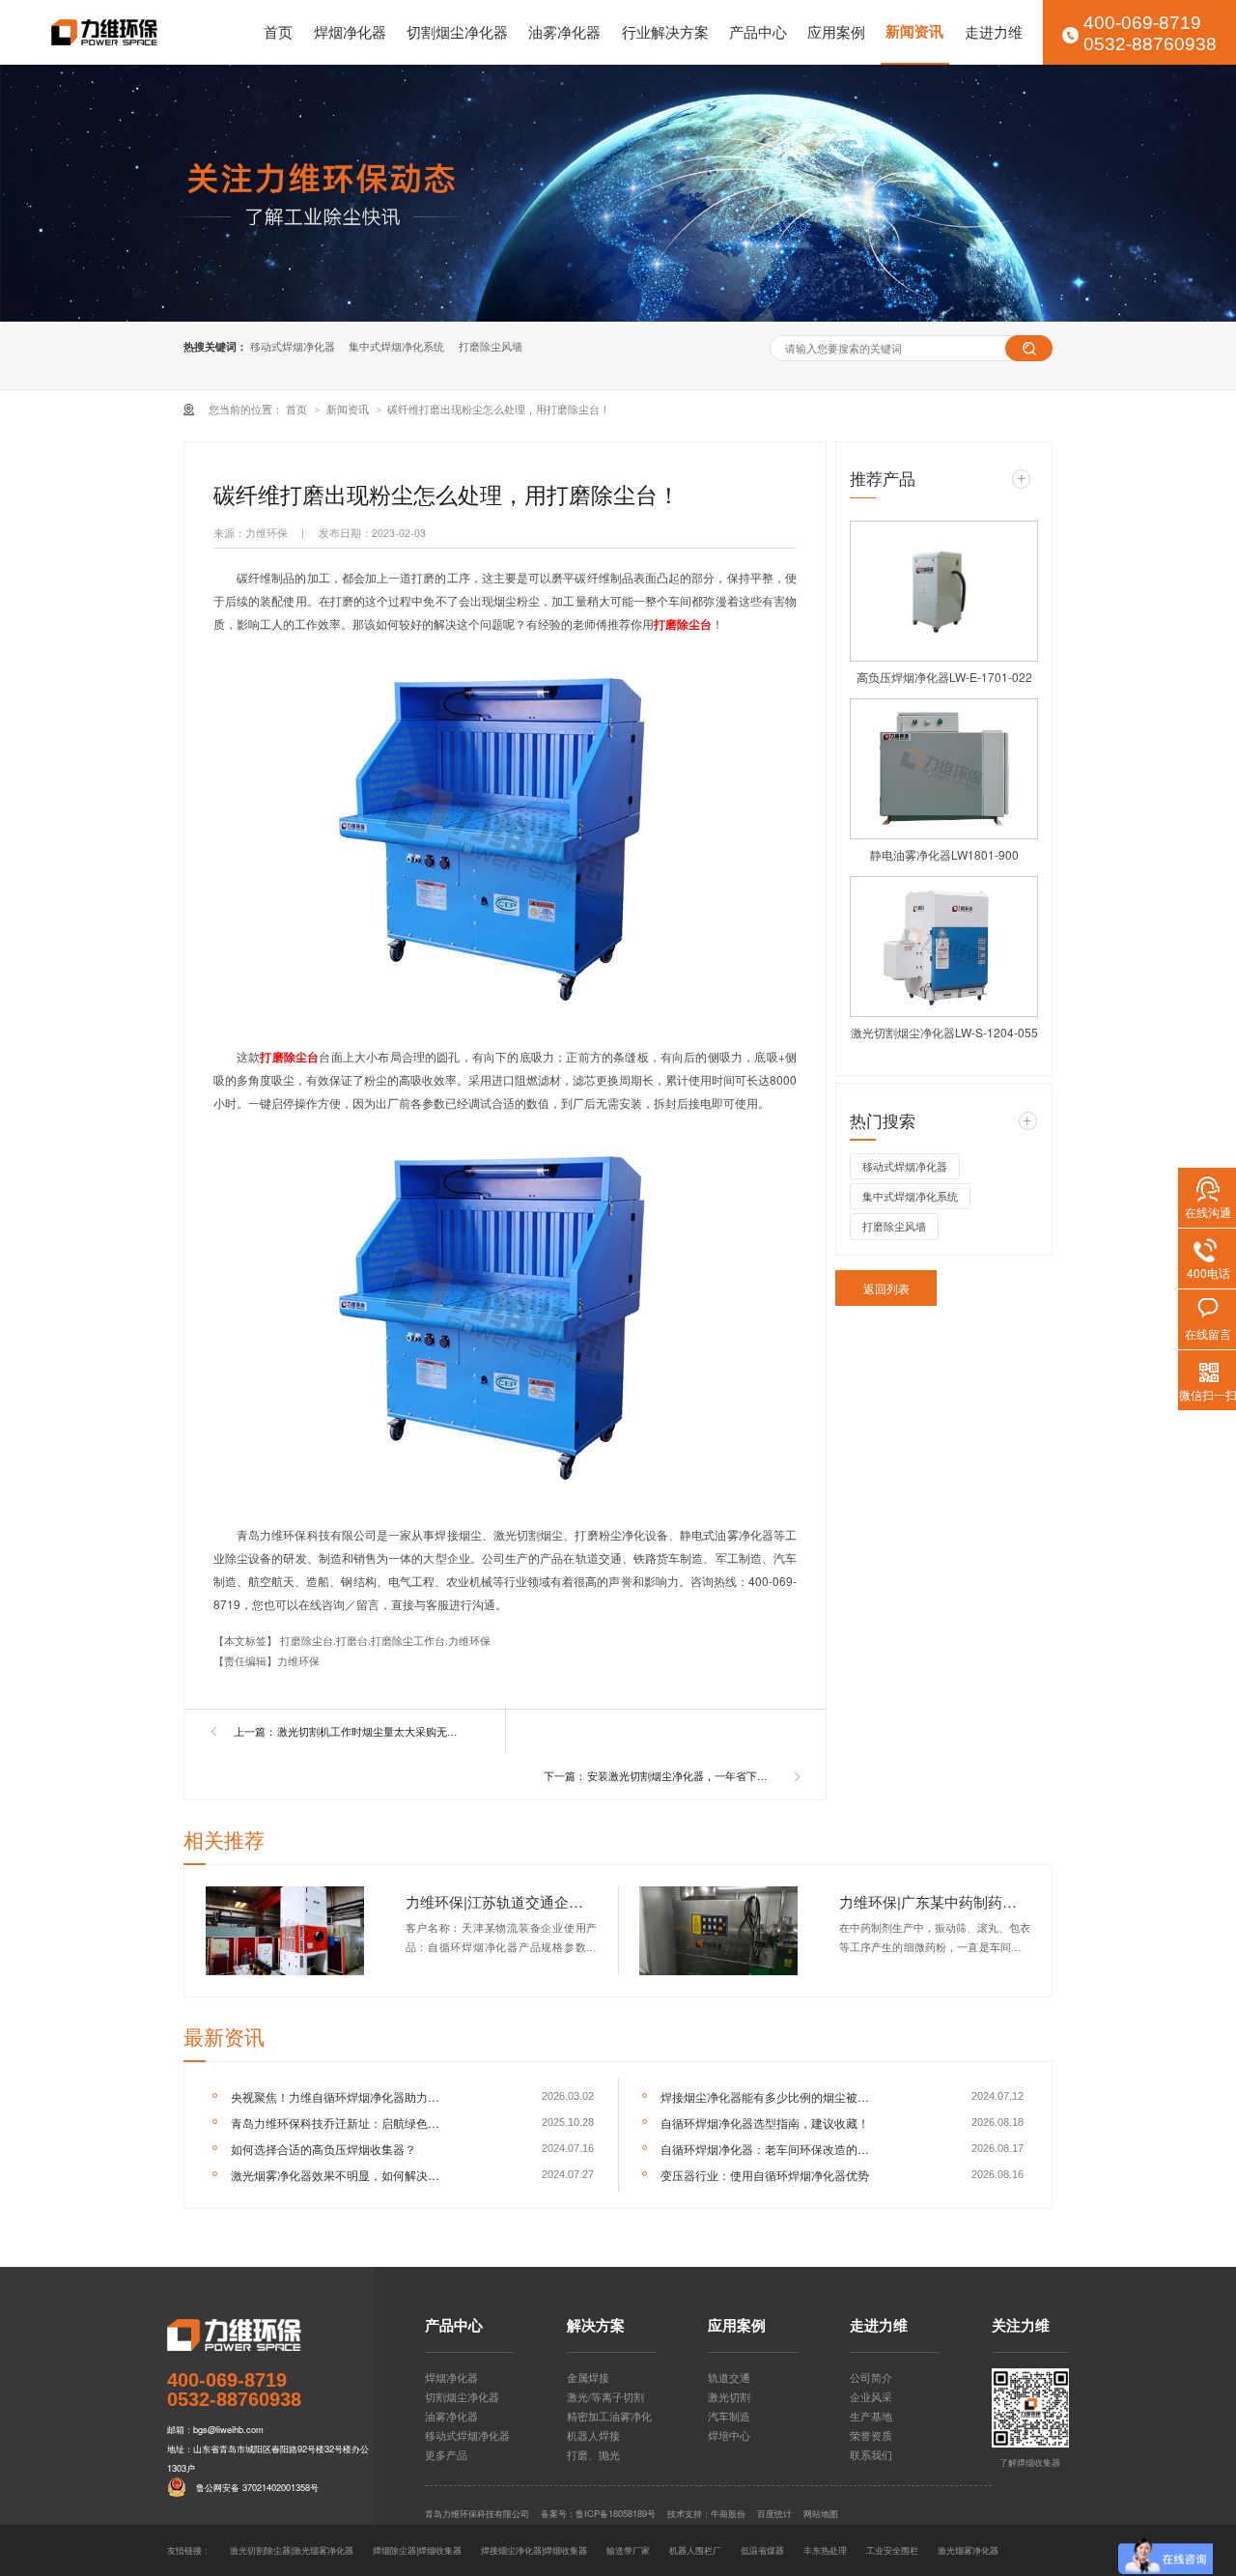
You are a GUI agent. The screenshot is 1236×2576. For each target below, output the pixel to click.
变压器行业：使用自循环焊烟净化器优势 (765, 2175)
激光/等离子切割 (605, 2397)
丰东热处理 (825, 2550)
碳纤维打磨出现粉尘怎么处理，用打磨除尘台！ (499, 409)
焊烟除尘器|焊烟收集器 (417, 2550)
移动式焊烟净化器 (293, 346)
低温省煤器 (762, 2550)
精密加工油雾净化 (609, 2416)
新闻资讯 (914, 31)
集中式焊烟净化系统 (396, 346)
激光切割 (729, 2397)
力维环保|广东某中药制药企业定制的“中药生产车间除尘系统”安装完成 (935, 1901)
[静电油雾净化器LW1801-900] (944, 769)
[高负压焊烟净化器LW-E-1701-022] (944, 591)
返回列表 (886, 1288)
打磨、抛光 (593, 2455)
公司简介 (871, 2378)
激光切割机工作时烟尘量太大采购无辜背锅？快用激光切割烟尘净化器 (371, 1731)
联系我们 (871, 2455)
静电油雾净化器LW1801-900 (944, 854)
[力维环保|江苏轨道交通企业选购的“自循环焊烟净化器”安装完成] (285, 1931)
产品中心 (758, 31)
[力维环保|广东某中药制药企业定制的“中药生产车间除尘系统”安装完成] (719, 1931)
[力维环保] (270, 2335)
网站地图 (821, 2513)
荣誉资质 (871, 2435)
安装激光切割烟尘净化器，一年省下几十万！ (681, 1776)
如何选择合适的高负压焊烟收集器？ (323, 2149)
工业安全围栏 (892, 2550)
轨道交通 (729, 2378)
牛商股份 (728, 2513)
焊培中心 (729, 2435)
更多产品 (446, 2455)
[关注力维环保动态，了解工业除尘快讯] (618, 194)
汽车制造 (729, 2416)
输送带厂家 (628, 2550)
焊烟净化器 (350, 31)
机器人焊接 (593, 2435)
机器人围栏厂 (695, 2550)
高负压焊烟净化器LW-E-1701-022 (944, 677)
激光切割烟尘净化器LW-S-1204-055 (944, 1032)
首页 (278, 31)
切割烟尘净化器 (457, 31)
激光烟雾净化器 (968, 2550)
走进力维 (994, 31)
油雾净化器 (564, 31)
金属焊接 (588, 2378)
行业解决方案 (665, 31)
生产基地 (871, 2416)
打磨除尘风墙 (491, 346)
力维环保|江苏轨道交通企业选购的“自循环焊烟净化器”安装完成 (502, 1901)
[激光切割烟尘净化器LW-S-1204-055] (944, 947)
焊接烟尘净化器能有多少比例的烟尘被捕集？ (769, 2096)
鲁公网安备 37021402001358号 (257, 2487)
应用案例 (836, 31)
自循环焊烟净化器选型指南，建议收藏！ (765, 2123)
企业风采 (871, 2397)
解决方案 (596, 2327)
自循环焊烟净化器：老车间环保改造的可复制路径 (769, 2149)
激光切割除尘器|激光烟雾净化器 (292, 2550)
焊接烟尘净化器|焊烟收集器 (534, 2550)
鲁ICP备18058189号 (616, 2513)
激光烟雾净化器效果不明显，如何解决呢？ (339, 2175)
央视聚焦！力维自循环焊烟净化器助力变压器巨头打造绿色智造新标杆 (339, 2096)
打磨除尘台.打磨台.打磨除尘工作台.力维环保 (385, 1641)
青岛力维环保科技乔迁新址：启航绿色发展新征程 (339, 2123)
